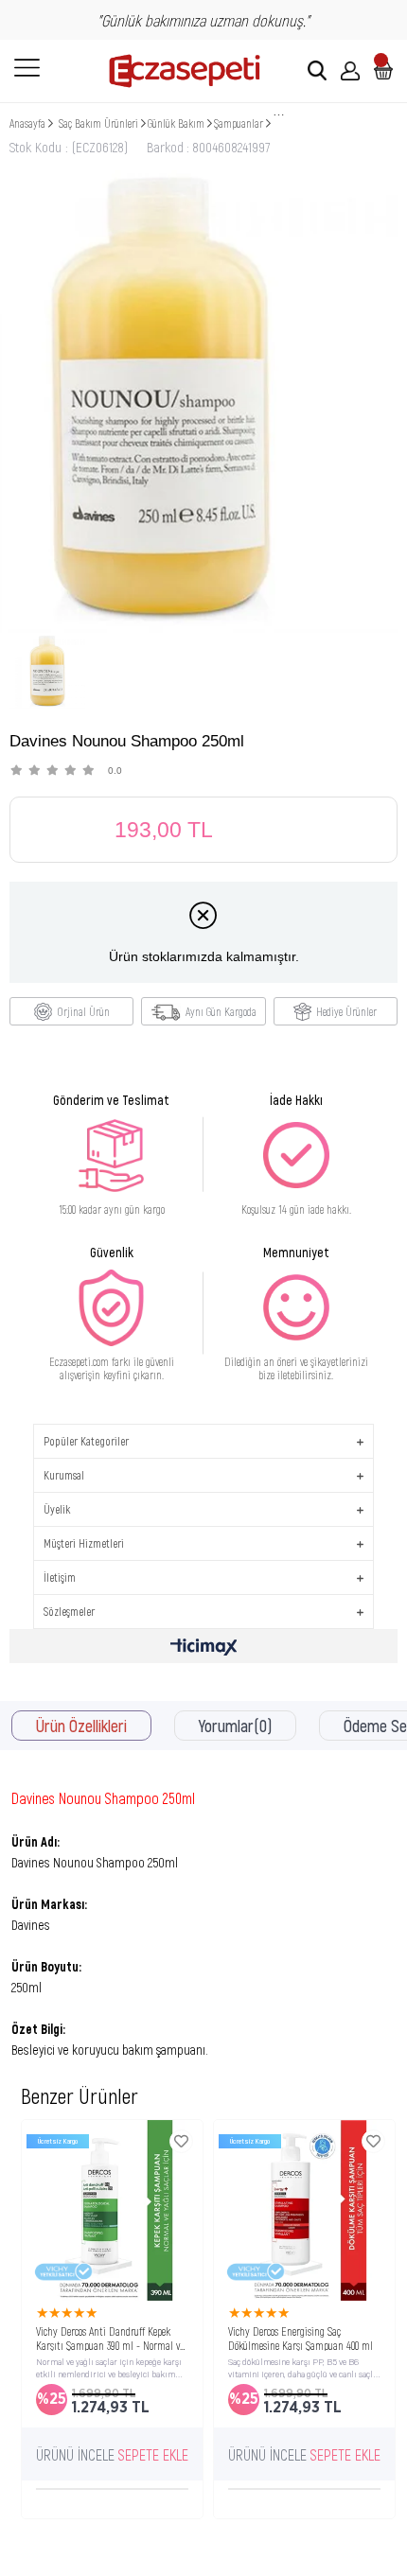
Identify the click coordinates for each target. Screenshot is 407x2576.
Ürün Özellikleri (81, 1726)
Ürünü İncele (75, 2454)
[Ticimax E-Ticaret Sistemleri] (204, 1648)
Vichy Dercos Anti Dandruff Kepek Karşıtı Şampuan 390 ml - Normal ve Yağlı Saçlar (110, 2338)
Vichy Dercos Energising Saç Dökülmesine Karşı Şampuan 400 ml (301, 2338)
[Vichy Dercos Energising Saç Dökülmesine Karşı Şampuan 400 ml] (304, 2210)
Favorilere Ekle (181, 2141)
